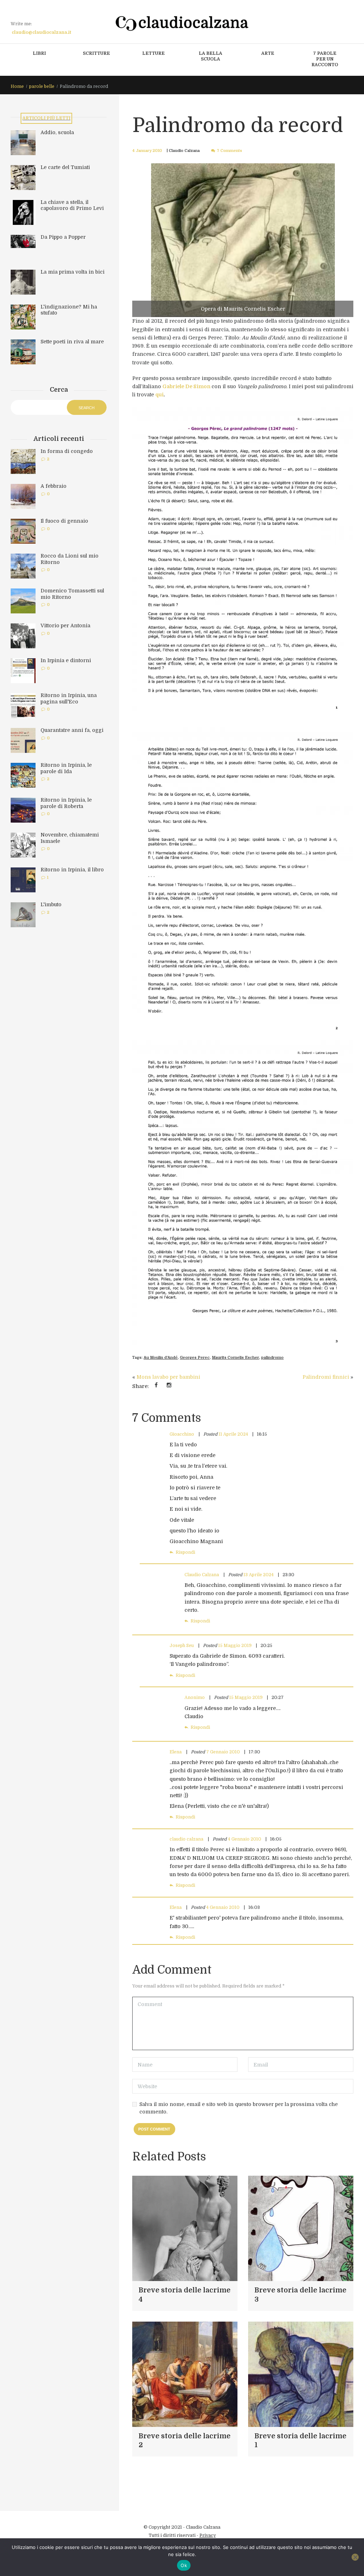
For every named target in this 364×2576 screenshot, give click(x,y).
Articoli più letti (46, 118)
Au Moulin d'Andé (161, 1358)
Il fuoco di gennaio (64, 521)
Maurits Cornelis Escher (235, 1358)
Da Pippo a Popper (63, 237)
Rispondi (185, 1552)
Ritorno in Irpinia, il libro (72, 870)
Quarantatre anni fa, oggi (72, 730)
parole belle (42, 86)
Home (17, 86)
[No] (355, 2557)
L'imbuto (51, 904)
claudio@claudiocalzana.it (41, 32)
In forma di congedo (67, 451)
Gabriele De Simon (186, 386)
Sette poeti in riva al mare (72, 342)
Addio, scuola (57, 132)
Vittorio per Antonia (65, 625)
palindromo (272, 1358)
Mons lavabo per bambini (168, 1377)
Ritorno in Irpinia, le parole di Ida (66, 768)
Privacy (208, 2535)
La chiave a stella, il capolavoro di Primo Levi (72, 205)
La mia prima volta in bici (73, 272)
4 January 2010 (147, 151)
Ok (184, 2565)
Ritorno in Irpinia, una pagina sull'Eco (69, 698)
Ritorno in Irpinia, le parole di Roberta (66, 803)
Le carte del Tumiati (65, 167)
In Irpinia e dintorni (66, 660)
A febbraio (53, 486)
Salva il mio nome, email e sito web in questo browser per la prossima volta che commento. (239, 2108)
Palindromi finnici (326, 1377)
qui (159, 395)
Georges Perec (195, 1358)
